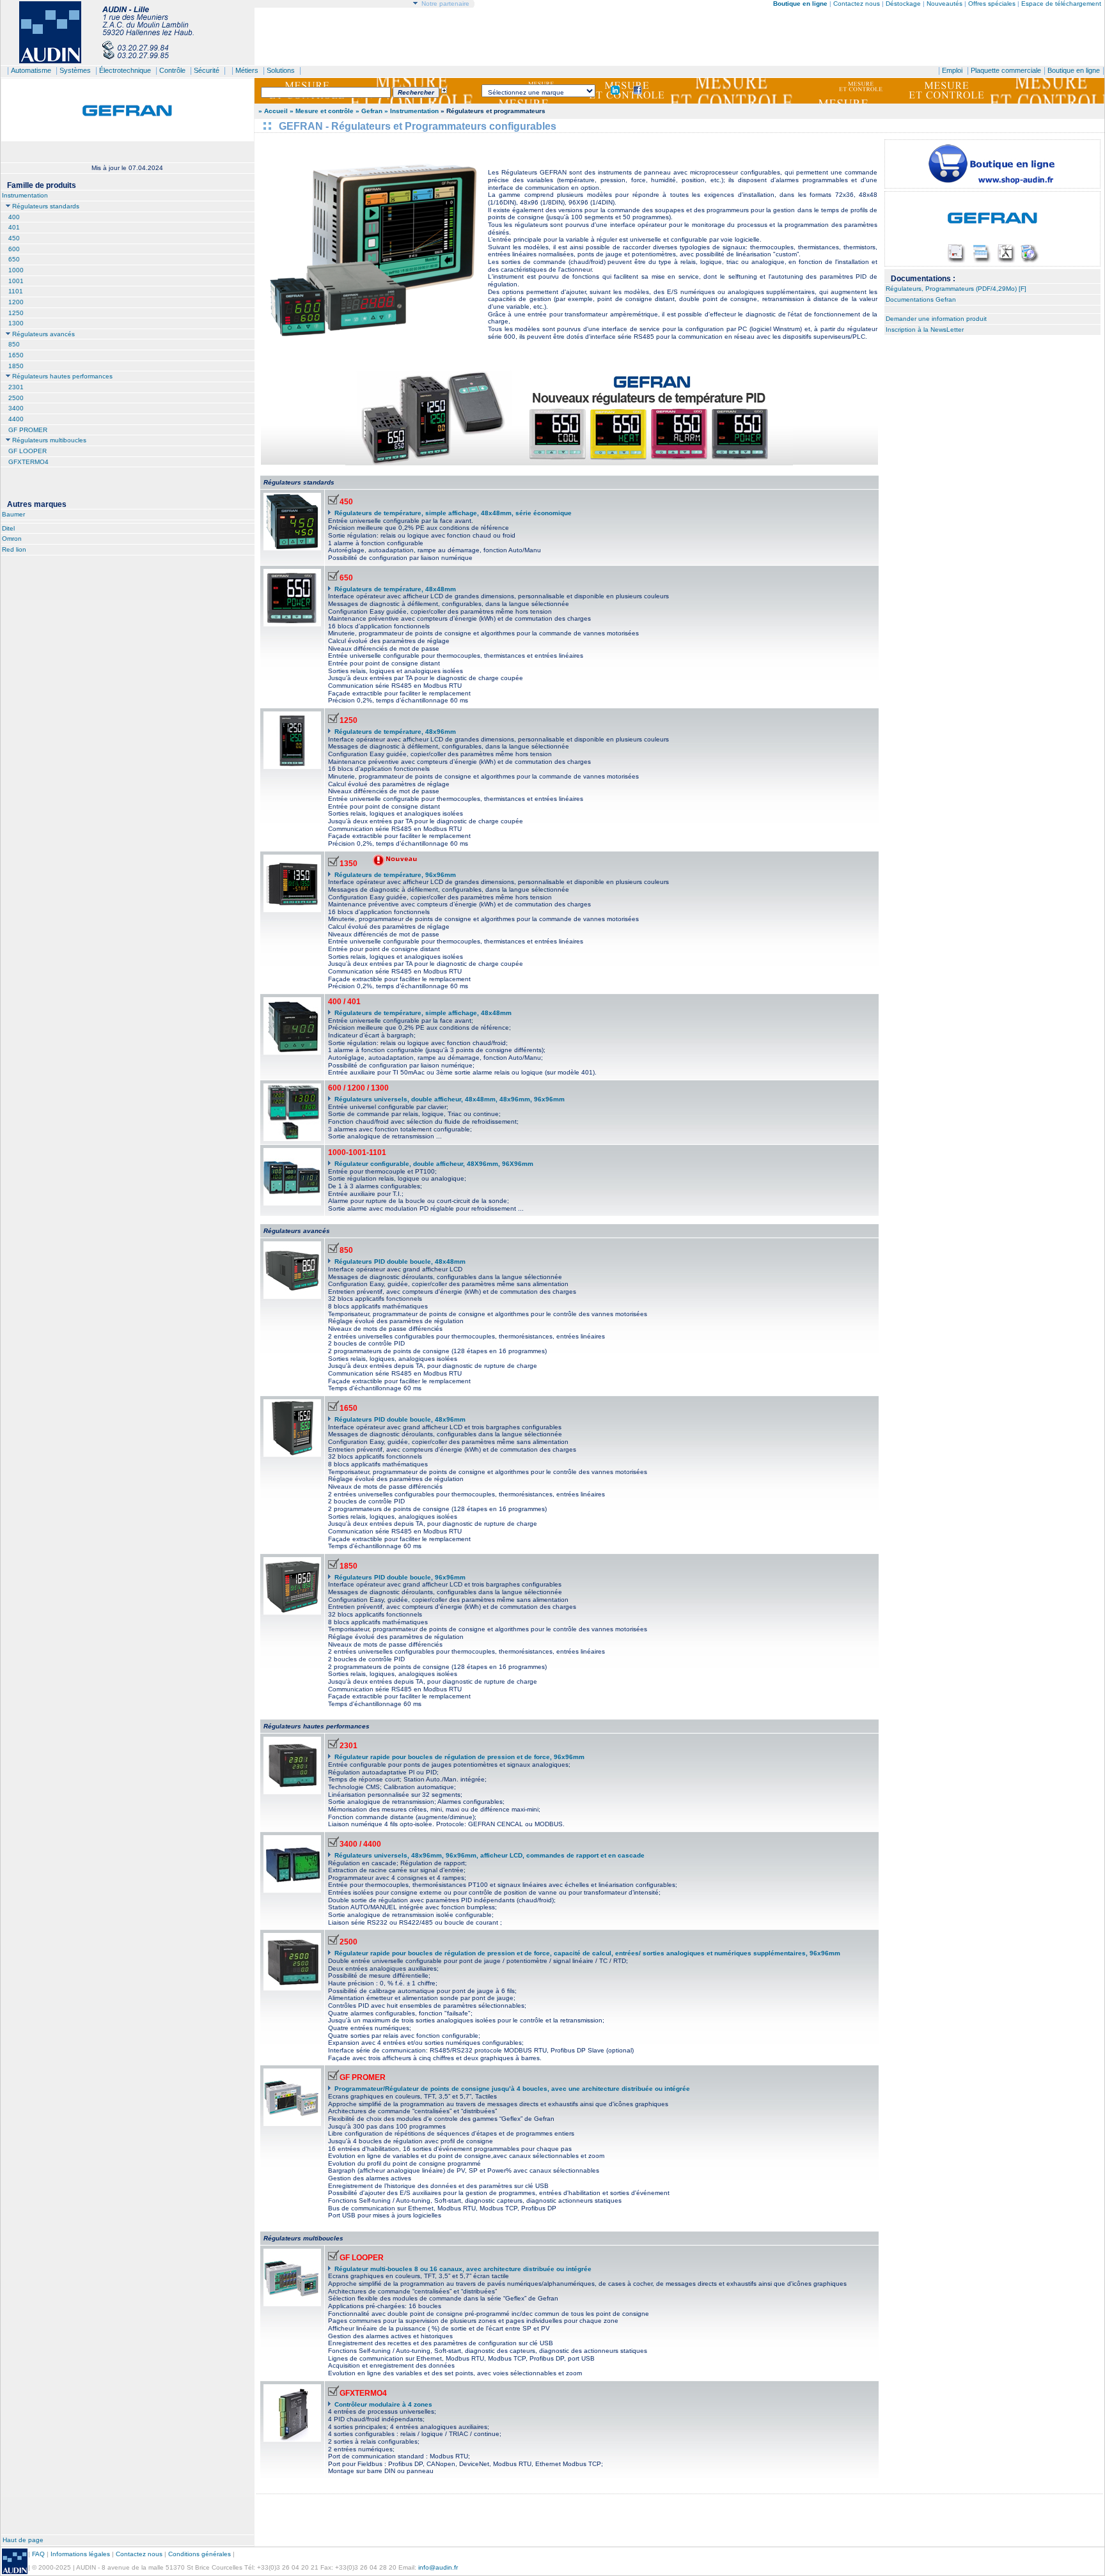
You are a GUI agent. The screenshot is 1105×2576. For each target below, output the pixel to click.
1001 (16, 281)
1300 (16, 323)
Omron (12, 539)
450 (14, 238)
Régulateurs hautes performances (62, 376)
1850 (16, 366)
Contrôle (172, 70)
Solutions (281, 70)
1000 (16, 270)
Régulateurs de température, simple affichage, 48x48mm (423, 1013)
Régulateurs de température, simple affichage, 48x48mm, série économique (453, 513)
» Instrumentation (411, 111)
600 (14, 249)
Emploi (952, 70)
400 (14, 217)
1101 (16, 291)
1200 (16, 302)
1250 (16, 313)
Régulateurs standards (46, 206)
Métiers (247, 70)
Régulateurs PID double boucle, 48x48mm (400, 1261)
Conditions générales (200, 2554)
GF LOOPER (27, 451)
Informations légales (80, 2554)
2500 (16, 398)
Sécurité (207, 70)
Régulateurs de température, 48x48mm (395, 589)
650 (14, 259)
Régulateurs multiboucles (49, 440)
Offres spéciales (993, 4)
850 (14, 344)
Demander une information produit (936, 319)
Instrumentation (25, 195)
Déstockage (903, 4)
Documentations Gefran (921, 299)
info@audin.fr (438, 2567)
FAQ (38, 2554)
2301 (16, 387)
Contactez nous (857, 4)
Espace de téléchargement (1061, 4)
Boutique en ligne (1074, 70)
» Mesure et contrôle (323, 111)
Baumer (13, 514)
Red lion (14, 549)
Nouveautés (944, 4)
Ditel (8, 528)
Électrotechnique (125, 70)
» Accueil (273, 111)
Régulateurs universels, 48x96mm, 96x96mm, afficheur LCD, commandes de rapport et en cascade (490, 1855)
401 (14, 227)
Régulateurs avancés (43, 334)
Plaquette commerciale (1006, 70)
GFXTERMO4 (28, 462)
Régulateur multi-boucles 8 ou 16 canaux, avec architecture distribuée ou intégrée (463, 2269)
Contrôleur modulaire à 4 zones (383, 2404)
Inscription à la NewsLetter (925, 330)
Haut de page (23, 2540)
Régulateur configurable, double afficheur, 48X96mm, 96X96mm (434, 1164)
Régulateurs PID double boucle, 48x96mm (400, 1419)
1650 (16, 355)
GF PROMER (28, 430)
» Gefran (369, 111)
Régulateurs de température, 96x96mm (395, 875)
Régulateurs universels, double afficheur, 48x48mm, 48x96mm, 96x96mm (450, 1099)
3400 (16, 408)
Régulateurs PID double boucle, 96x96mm (400, 1577)
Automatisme (31, 70)
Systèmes (75, 70)
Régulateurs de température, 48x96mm (395, 732)
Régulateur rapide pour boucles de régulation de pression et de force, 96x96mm (459, 1757)
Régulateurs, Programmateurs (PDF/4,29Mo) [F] (956, 289)
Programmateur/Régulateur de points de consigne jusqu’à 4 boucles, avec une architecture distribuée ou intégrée (512, 2089)
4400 (16, 419)
